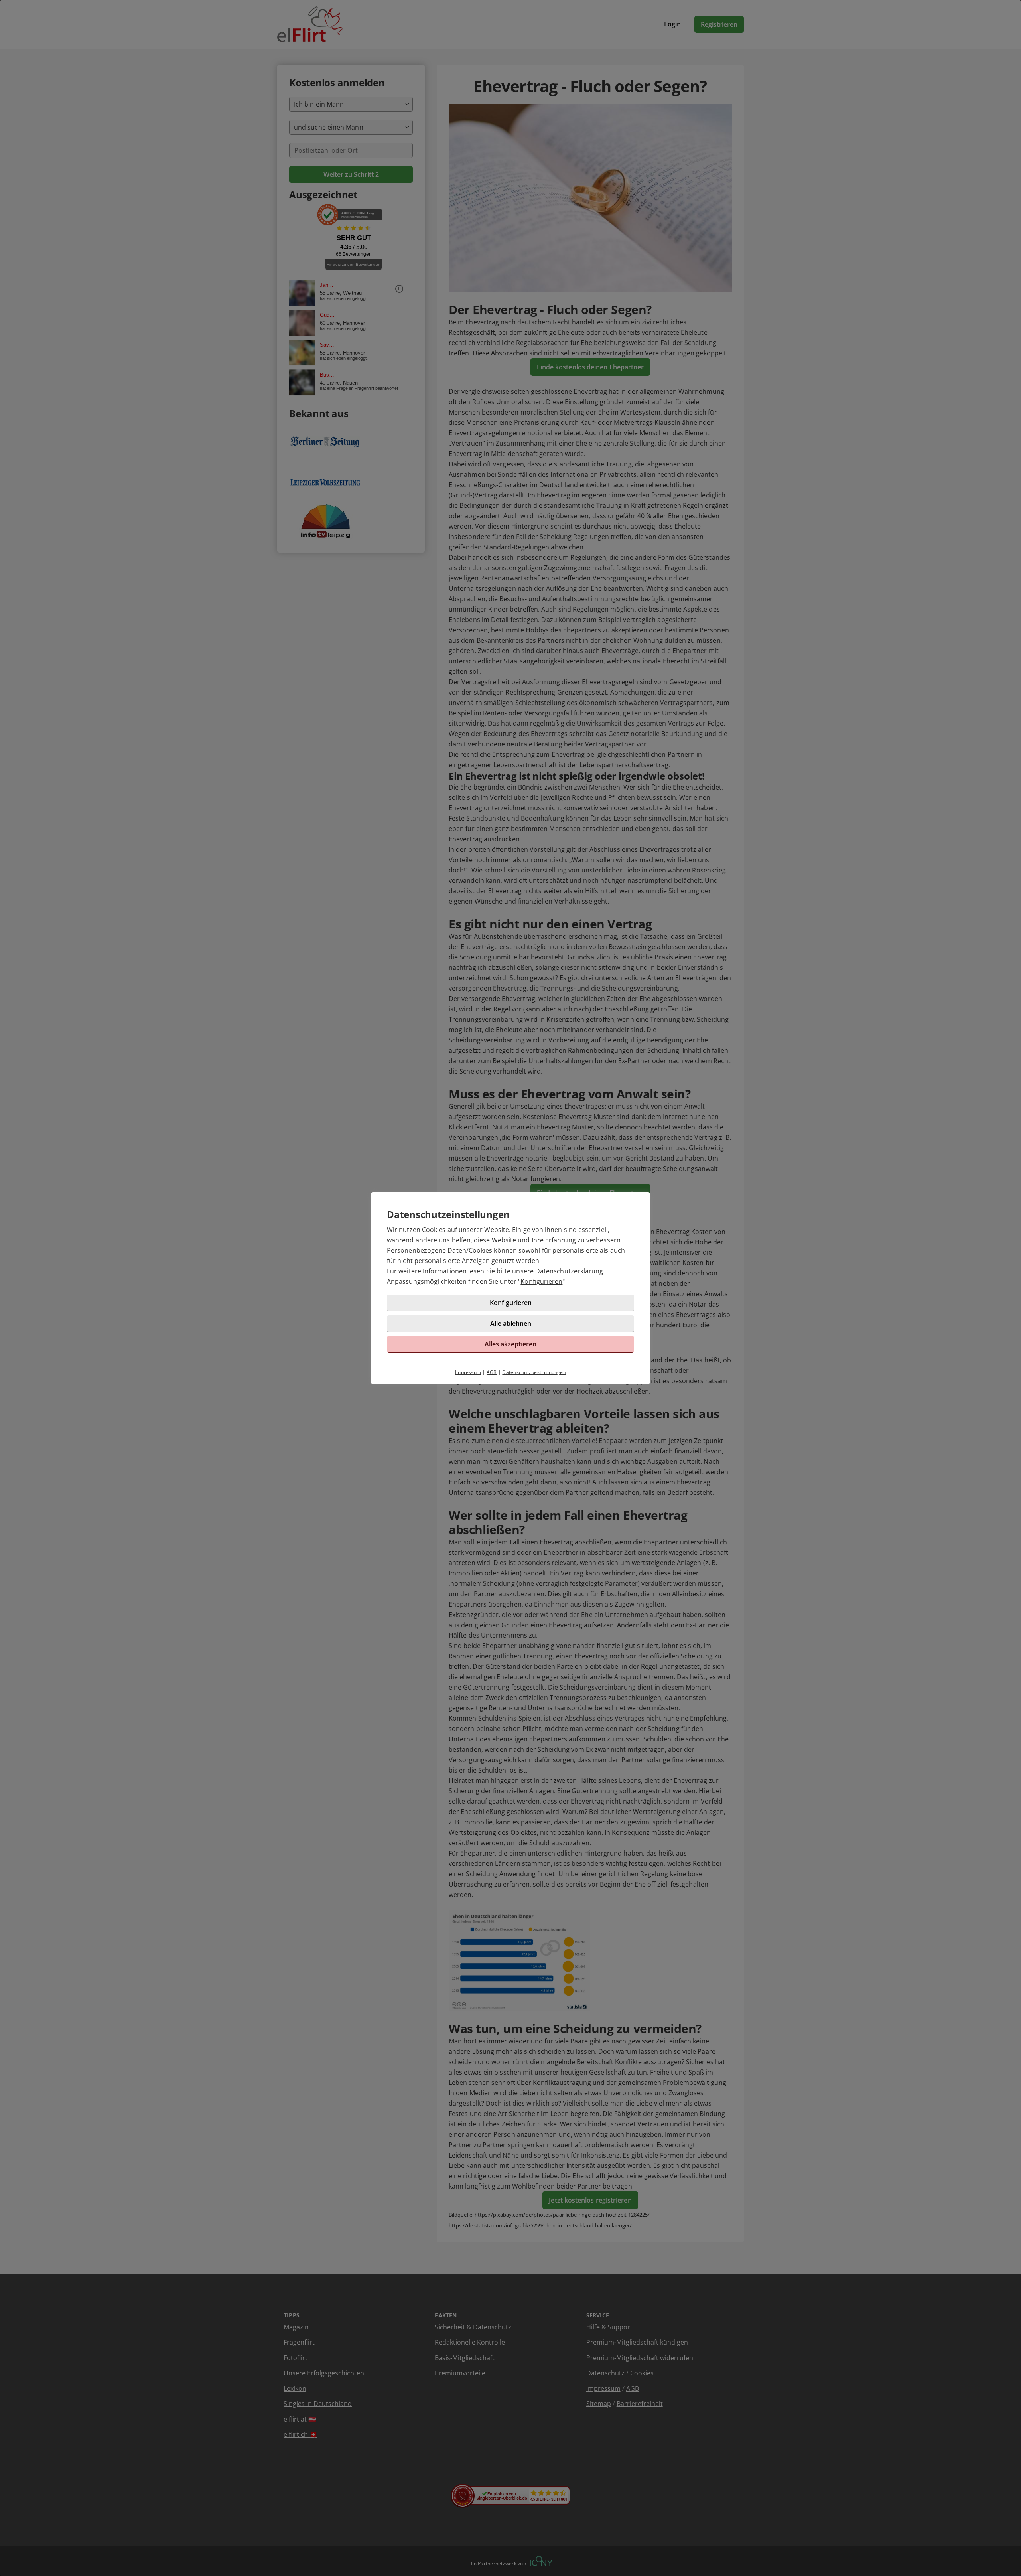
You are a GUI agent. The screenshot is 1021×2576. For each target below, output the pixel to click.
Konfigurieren (541, 1281)
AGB (492, 1372)
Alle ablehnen (511, 1323)
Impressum (468, 1372)
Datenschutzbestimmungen (534, 1372)
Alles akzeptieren (510, 1344)
